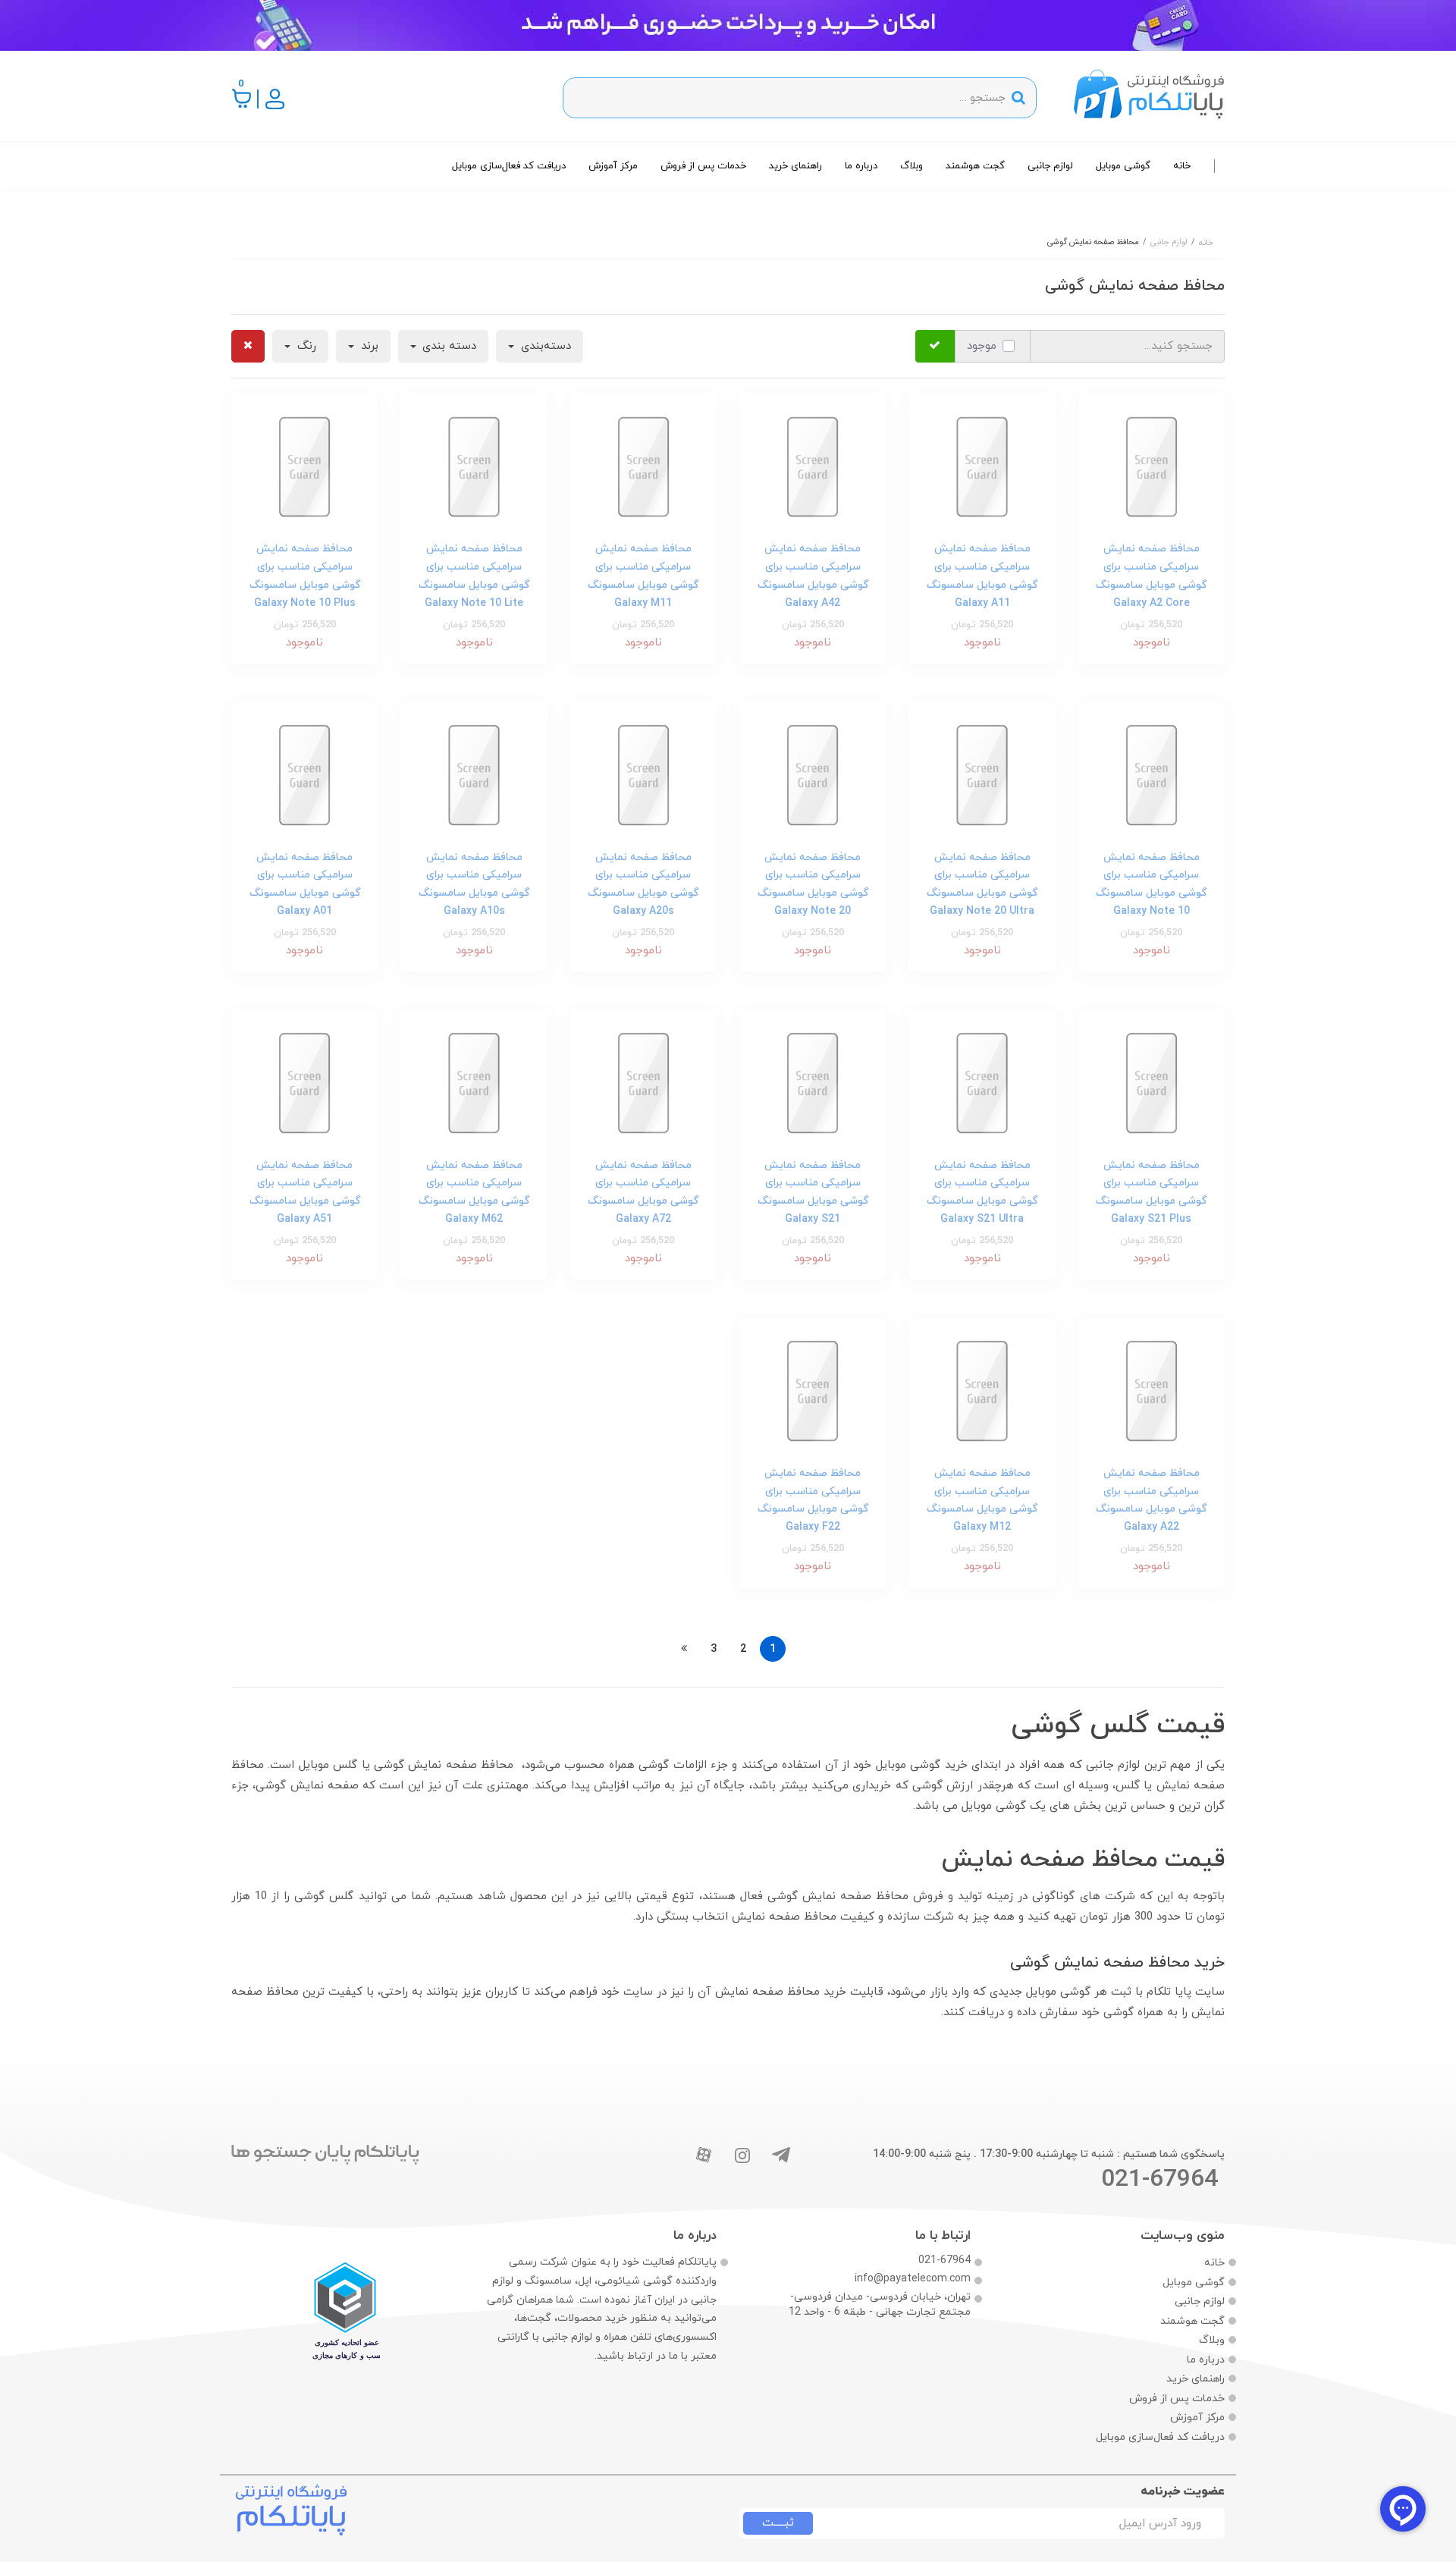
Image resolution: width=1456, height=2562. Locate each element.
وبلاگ (912, 166)
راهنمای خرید (795, 166)
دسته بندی (447, 346)
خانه (1182, 166)
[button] (242, 98)
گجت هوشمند (975, 166)
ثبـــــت (778, 2523)
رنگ (305, 346)
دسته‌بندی (544, 346)
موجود (982, 346)
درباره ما (861, 166)
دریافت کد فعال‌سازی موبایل (509, 166)
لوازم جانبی (1050, 166)
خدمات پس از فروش (703, 166)
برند (368, 346)
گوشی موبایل (1123, 166)
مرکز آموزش (613, 166)
